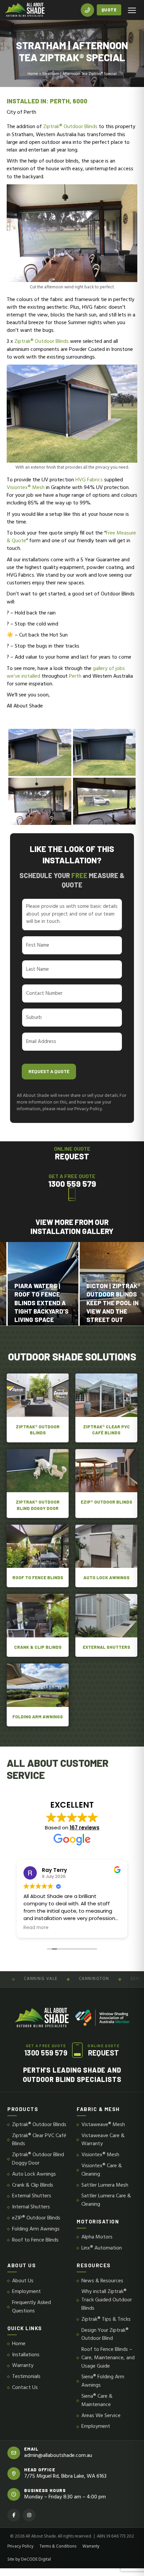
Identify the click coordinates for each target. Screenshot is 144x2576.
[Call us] (87, 10)
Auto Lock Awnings (34, 2174)
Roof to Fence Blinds (35, 2240)
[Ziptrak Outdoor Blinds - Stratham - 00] (40, 801)
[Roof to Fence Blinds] (38, 1556)
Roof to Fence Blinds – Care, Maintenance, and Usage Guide (108, 2358)
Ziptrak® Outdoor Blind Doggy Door (38, 2159)
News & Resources (102, 2281)
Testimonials (26, 2377)
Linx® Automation (102, 2248)
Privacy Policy (20, 2547)
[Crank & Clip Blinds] (38, 1625)
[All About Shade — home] (25, 10)
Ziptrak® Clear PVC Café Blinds (39, 2140)
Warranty (23, 2366)
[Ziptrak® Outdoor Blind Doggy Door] (38, 1484)
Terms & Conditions (58, 2547)
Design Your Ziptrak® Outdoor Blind (105, 2335)
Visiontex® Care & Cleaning (102, 2170)
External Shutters (32, 2196)
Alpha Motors (97, 2237)
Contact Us (25, 2388)
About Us (23, 2281)
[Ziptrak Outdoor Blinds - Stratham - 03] (104, 801)
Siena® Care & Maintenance (97, 2401)
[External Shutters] (106, 1625)
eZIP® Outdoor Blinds (36, 2218)
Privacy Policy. (89, 1109)
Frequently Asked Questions (31, 2307)
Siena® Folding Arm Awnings (103, 2381)
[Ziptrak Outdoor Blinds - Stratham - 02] (40, 752)
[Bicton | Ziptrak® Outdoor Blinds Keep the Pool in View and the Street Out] (79, 1284)
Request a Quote (49, 1071)
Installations (26, 2355)
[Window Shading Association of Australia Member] (102, 2018)
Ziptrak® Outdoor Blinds (70, 127)
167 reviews (85, 1828)
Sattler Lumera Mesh (105, 2185)
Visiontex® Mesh (26, 488)
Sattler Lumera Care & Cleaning (106, 2200)
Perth (75, 676)
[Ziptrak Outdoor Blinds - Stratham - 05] (104, 752)
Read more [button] (36, 1928)
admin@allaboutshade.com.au (58, 2456)
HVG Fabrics (89, 480)
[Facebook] (14, 2515)
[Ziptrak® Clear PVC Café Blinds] (106, 1408)
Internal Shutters (31, 2207)
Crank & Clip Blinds (33, 2185)
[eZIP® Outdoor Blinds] (106, 1484)
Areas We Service (101, 2416)
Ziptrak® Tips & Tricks (106, 2320)
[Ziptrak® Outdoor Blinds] (38, 1408)
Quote (109, 10)
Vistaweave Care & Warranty (103, 2140)
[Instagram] (29, 2515)
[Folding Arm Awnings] (38, 1695)
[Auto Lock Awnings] (106, 1556)
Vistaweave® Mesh (103, 2125)
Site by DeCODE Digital (29, 2560)
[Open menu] (132, 10)
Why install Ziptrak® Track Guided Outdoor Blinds (107, 2300)
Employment (26, 2292)
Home (33, 74)
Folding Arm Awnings (36, 2229)
